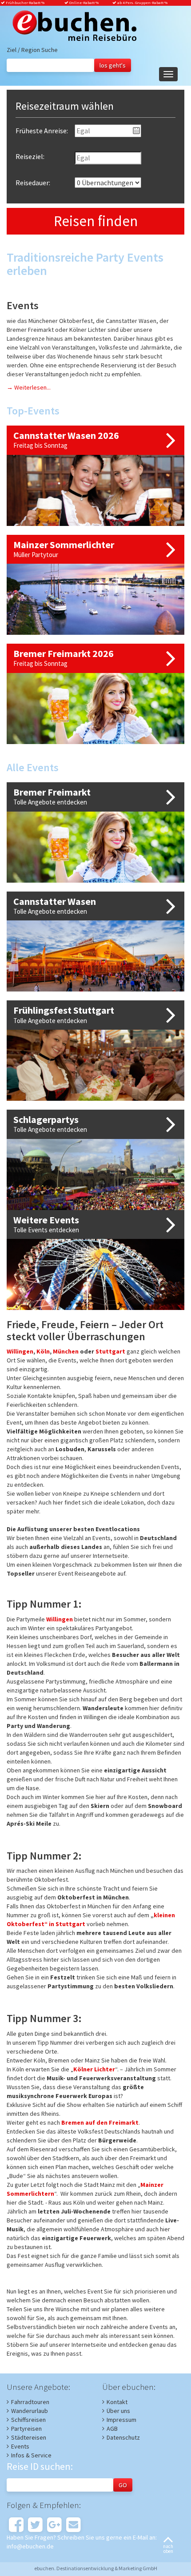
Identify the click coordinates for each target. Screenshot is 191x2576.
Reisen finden (96, 221)
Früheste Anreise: (42, 131)
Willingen (20, 1351)
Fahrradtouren (30, 2402)
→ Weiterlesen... (29, 387)
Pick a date (136, 131)
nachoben (168, 2549)
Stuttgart (110, 1351)
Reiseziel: (30, 156)
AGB (112, 2429)
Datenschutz (123, 2437)
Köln (43, 1351)
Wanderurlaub (30, 2411)
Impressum (121, 2420)
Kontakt (117, 2402)
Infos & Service (31, 2455)
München (66, 1351)
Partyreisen (26, 2429)
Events (20, 2446)
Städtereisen (29, 2437)
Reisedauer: (33, 183)
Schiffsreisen (28, 2420)
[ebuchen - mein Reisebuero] (72, 27)
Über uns (118, 2411)
